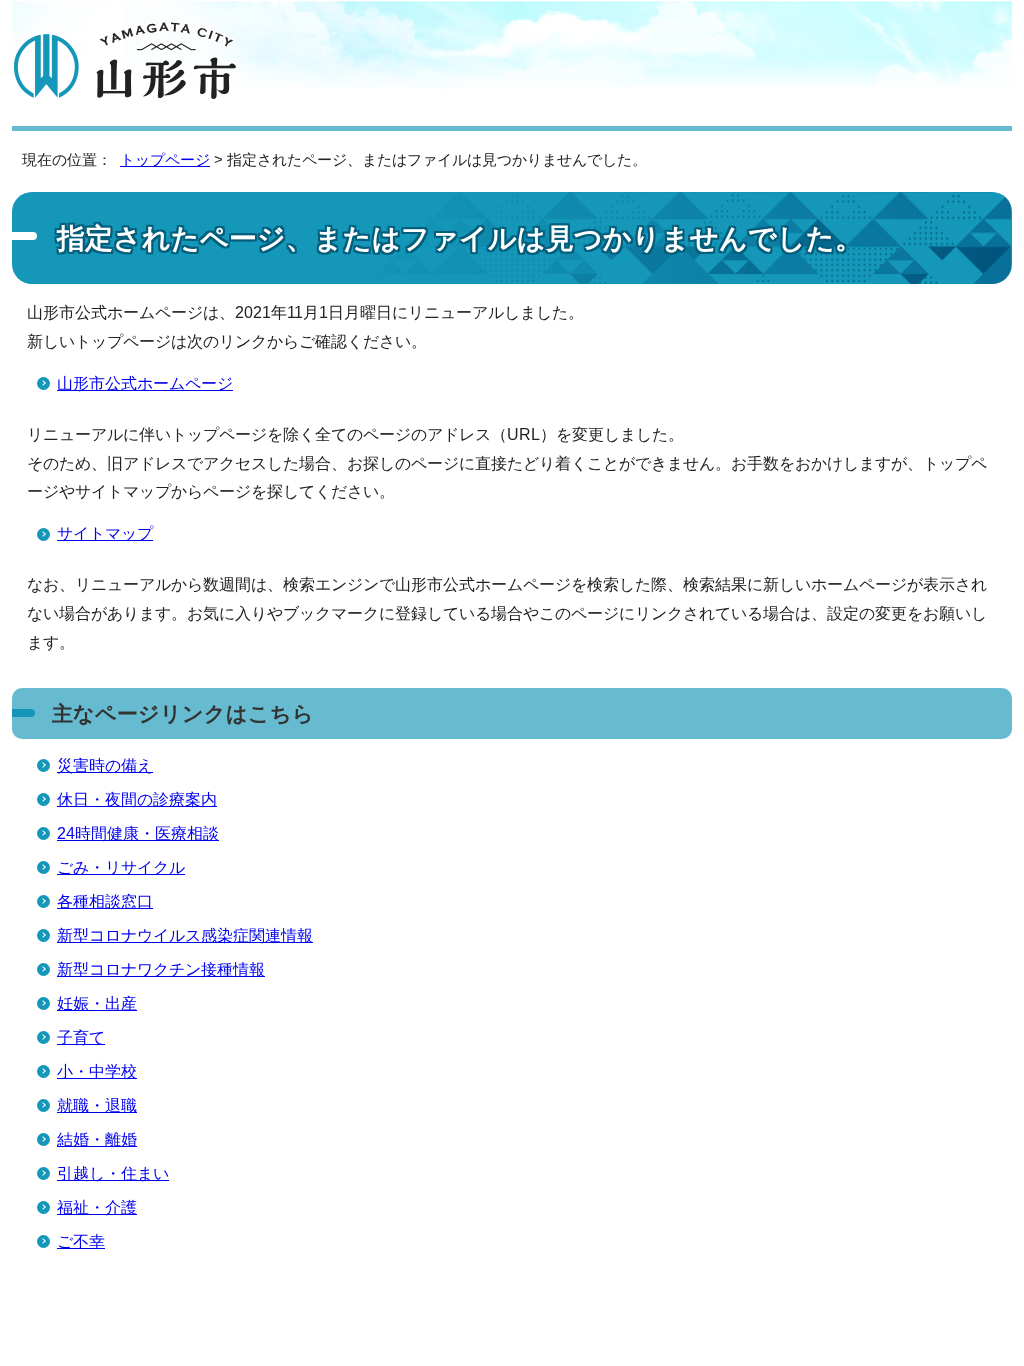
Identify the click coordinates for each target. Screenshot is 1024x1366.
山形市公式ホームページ (145, 383)
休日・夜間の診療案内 (137, 799)
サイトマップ (105, 533)
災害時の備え (105, 765)
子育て (81, 1037)
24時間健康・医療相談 (138, 833)
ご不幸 (81, 1241)
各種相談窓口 (105, 901)
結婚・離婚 (97, 1139)
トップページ (165, 159)
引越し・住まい (113, 1173)
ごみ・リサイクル (121, 867)
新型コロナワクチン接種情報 (161, 969)
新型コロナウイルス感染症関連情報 (185, 935)
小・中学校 (97, 1071)
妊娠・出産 (97, 1003)
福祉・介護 (97, 1207)
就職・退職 (97, 1105)
